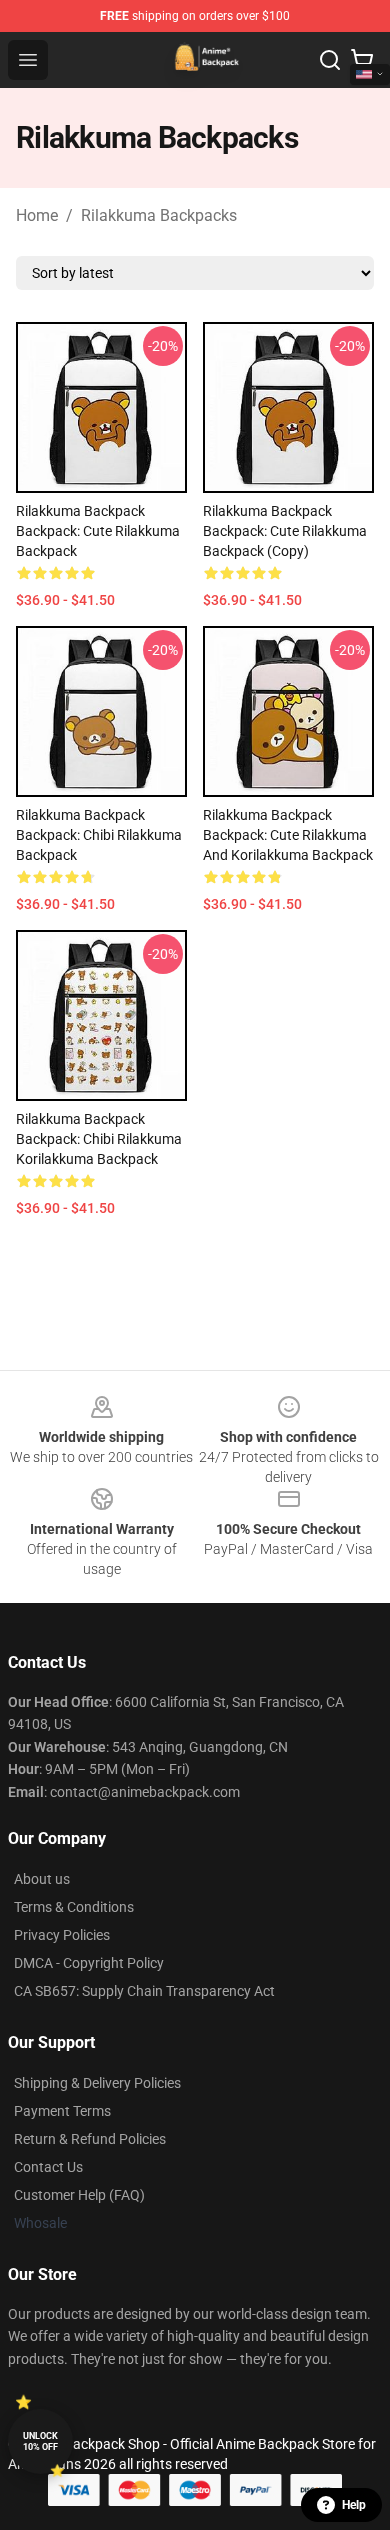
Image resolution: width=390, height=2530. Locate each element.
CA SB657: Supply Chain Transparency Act (144, 1991)
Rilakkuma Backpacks (159, 215)
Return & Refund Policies (90, 2139)
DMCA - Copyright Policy (89, 1963)
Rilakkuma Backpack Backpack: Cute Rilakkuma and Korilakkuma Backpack (288, 835)
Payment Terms (62, 2111)
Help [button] (354, 2505)
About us (42, 1879)
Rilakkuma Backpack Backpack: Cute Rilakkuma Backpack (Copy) (285, 531)
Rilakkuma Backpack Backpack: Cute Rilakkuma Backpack (98, 531)
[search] (330, 60)
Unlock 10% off (40, 2441)
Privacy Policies (62, 1935)
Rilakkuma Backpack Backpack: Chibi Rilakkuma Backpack (99, 835)
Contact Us (48, 2167)
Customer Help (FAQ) (79, 2195)
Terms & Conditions (74, 1907)
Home (37, 215)
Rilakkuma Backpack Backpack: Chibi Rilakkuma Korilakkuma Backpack (99, 1139)
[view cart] (362, 60)
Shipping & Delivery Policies (97, 2083)
